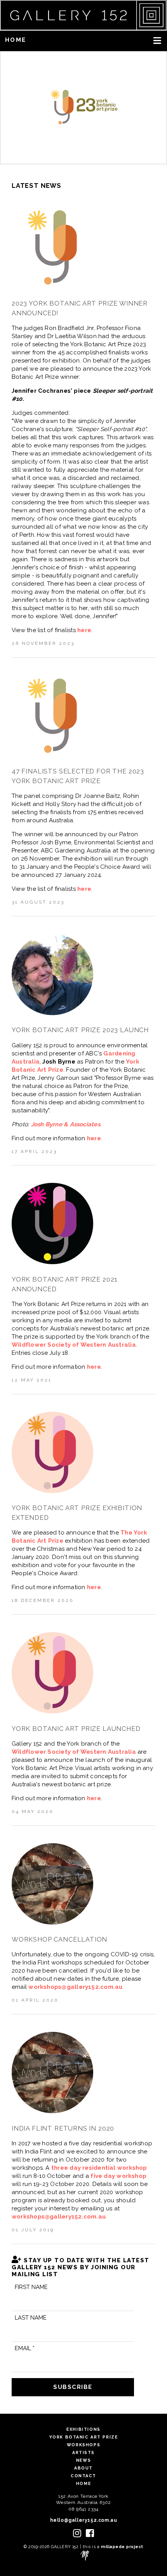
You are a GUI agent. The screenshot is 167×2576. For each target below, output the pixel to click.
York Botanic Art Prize (84, 2437)
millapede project (122, 2547)
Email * (25, 2348)
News (83, 2460)
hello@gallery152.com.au (84, 2520)
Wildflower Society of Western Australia (74, 1345)
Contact (83, 2476)
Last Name (31, 2318)
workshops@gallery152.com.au (76, 1987)
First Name (31, 2287)
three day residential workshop (99, 2168)
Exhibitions (83, 2429)
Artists (83, 2452)
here (84, 630)
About (83, 2468)
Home (16, 40)
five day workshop (118, 2176)
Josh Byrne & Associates (66, 1124)
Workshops (83, 2445)
